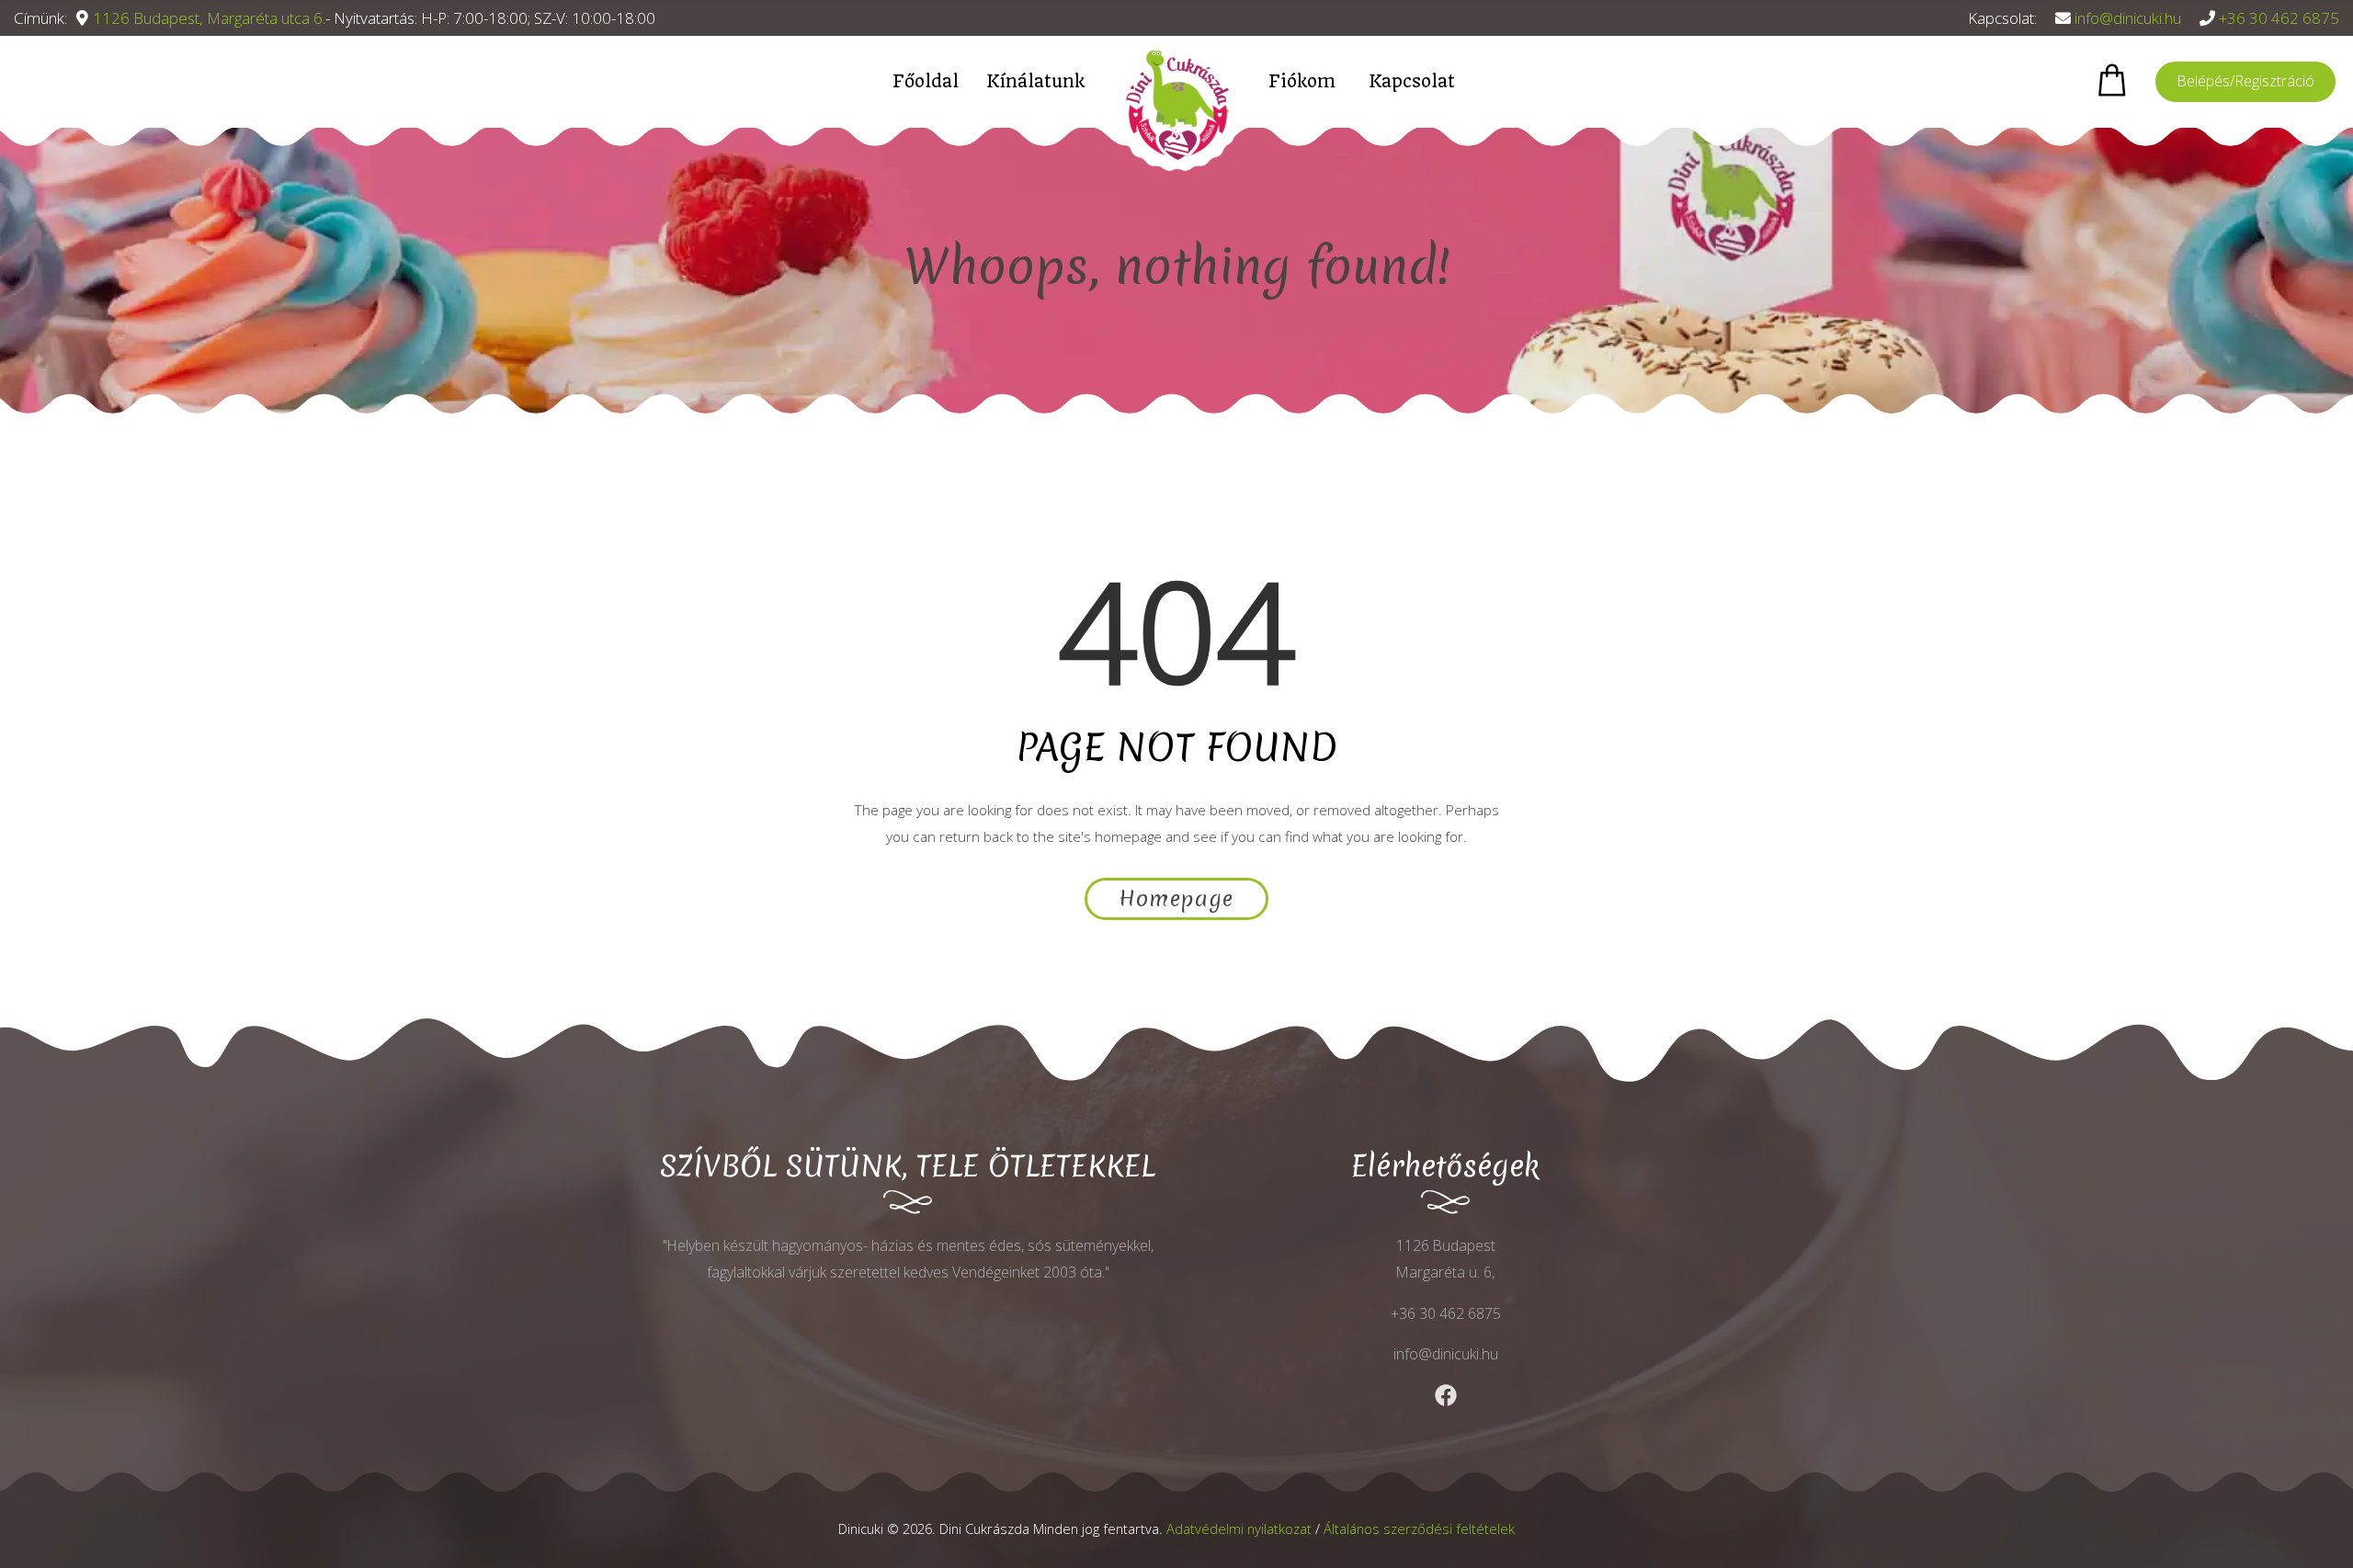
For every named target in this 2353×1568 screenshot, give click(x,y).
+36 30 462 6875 (2279, 18)
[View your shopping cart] (2112, 80)
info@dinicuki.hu (2128, 18)
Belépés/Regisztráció (2245, 81)
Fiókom (1302, 81)
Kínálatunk (1035, 81)
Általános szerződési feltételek (1419, 1528)
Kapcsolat (1412, 81)
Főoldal (926, 81)
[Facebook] (1446, 1395)
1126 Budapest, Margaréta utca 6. (209, 18)
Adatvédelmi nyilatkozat (1239, 1528)
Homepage (1176, 899)
